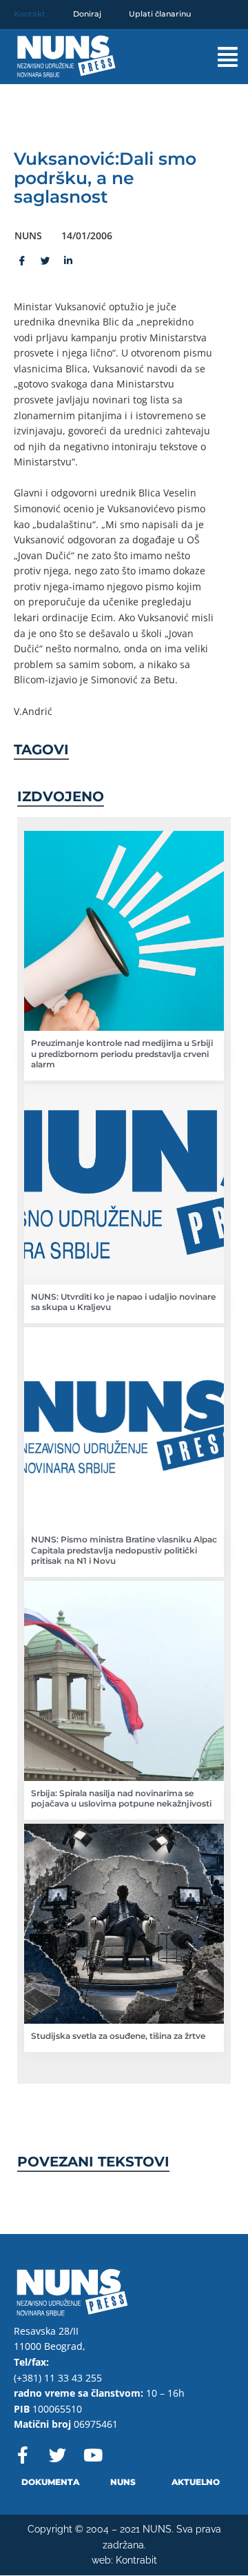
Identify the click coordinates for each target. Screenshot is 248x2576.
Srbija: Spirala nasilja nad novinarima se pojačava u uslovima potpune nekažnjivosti (121, 1799)
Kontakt (30, 14)
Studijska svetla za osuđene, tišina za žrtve (118, 2036)
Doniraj (87, 14)
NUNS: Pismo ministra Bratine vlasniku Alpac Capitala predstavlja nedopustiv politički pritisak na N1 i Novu (124, 1550)
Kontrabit (136, 2560)
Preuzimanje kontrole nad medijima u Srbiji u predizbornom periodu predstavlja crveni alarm (122, 1054)
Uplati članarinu (160, 14)
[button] (217, 57)
